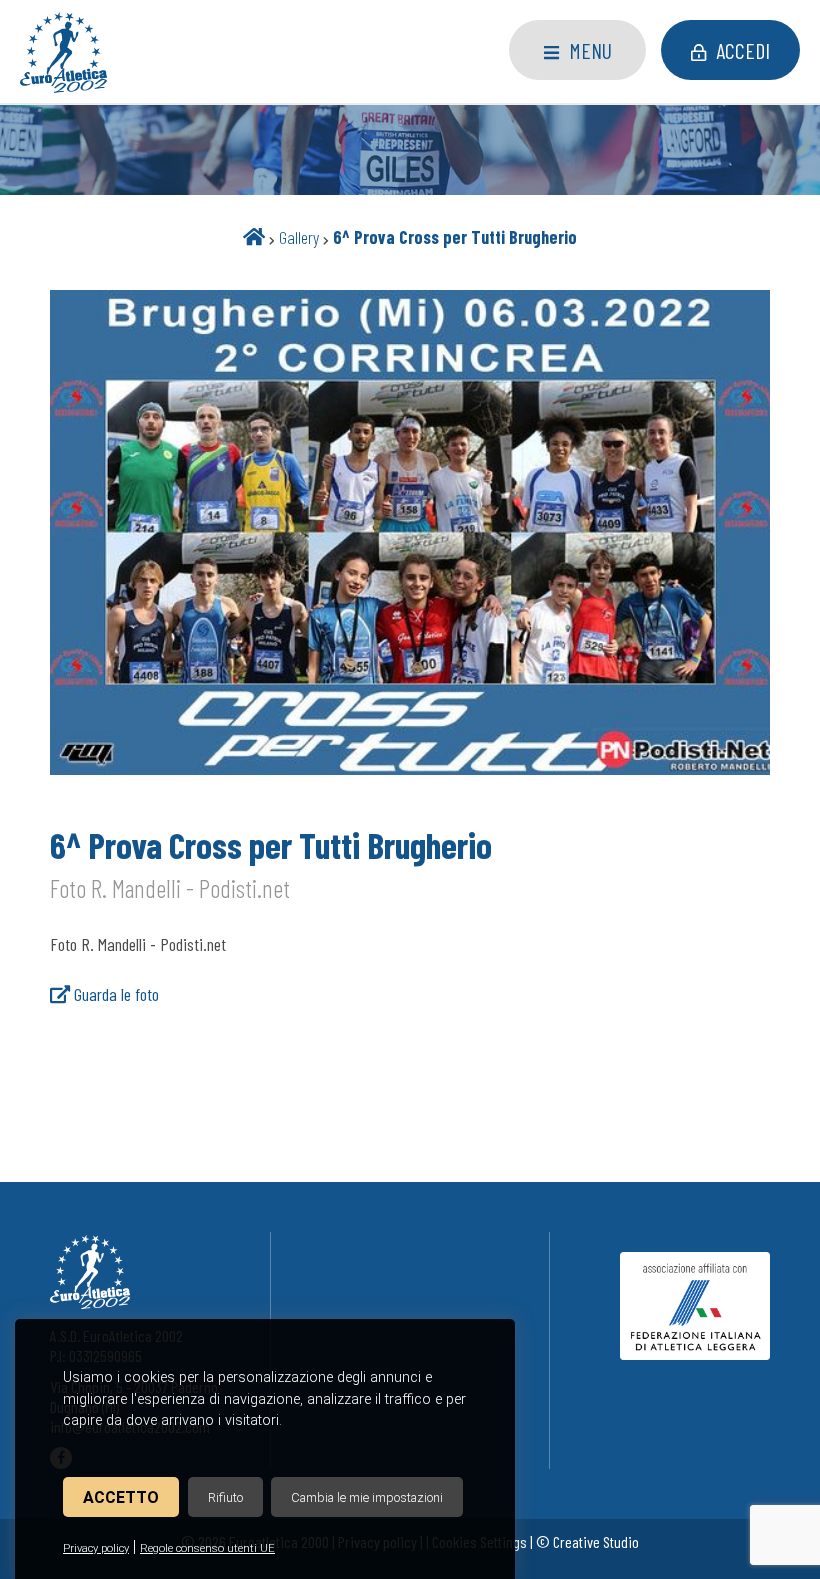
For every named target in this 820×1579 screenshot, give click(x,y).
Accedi (743, 50)
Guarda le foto (114, 994)
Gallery (299, 237)
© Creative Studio (587, 1541)
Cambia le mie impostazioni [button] (367, 1497)
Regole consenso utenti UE (207, 1548)
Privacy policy (96, 1548)
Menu (590, 50)
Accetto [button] (121, 1497)
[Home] (254, 237)
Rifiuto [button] (225, 1497)
